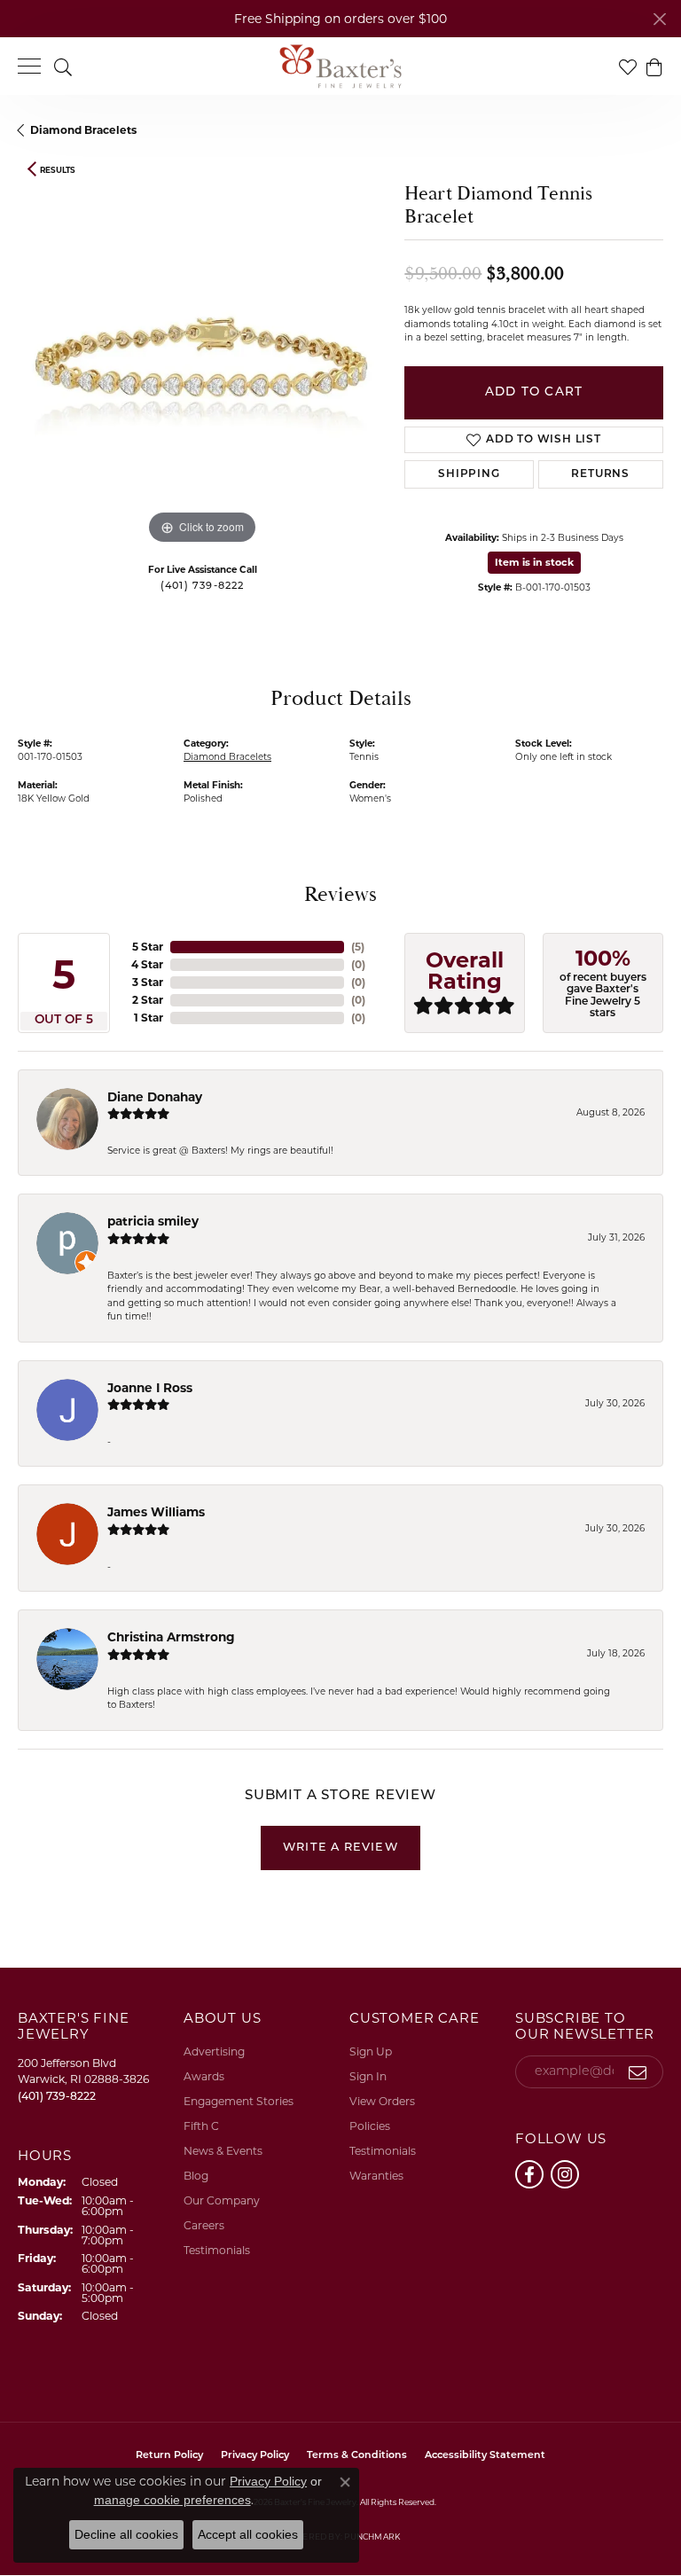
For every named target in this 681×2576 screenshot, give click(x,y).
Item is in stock (534, 562)
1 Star (149, 1018)
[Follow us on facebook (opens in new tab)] (529, 2174)
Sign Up (371, 2051)
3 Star (148, 982)
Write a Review (340, 1848)
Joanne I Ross (150, 1388)
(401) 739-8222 (203, 587)
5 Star (148, 947)
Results (58, 170)
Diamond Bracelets (83, 130)
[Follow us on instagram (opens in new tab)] (565, 2174)
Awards (204, 2076)
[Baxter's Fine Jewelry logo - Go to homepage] (340, 67)
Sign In (368, 2076)
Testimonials (217, 2250)
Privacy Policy (268, 2481)
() (358, 947)
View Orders (382, 2101)
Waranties (376, 2176)
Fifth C (201, 2126)
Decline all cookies (126, 2534)
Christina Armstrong (171, 1637)
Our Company (222, 2200)
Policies (370, 2126)
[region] (202, 364)
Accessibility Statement (485, 2456)
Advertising (214, 2051)
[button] (63, 66)
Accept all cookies (248, 2534)
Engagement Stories (239, 2101)
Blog (196, 2176)
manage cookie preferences (172, 2500)
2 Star (148, 1000)
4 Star (147, 964)
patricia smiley (153, 1221)
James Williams (156, 1512)
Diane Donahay (155, 1097)
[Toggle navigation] (29, 66)
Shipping (469, 474)
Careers (204, 2225)
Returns (600, 474)
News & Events (223, 2151)
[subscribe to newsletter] (638, 2072)
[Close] (659, 19)
